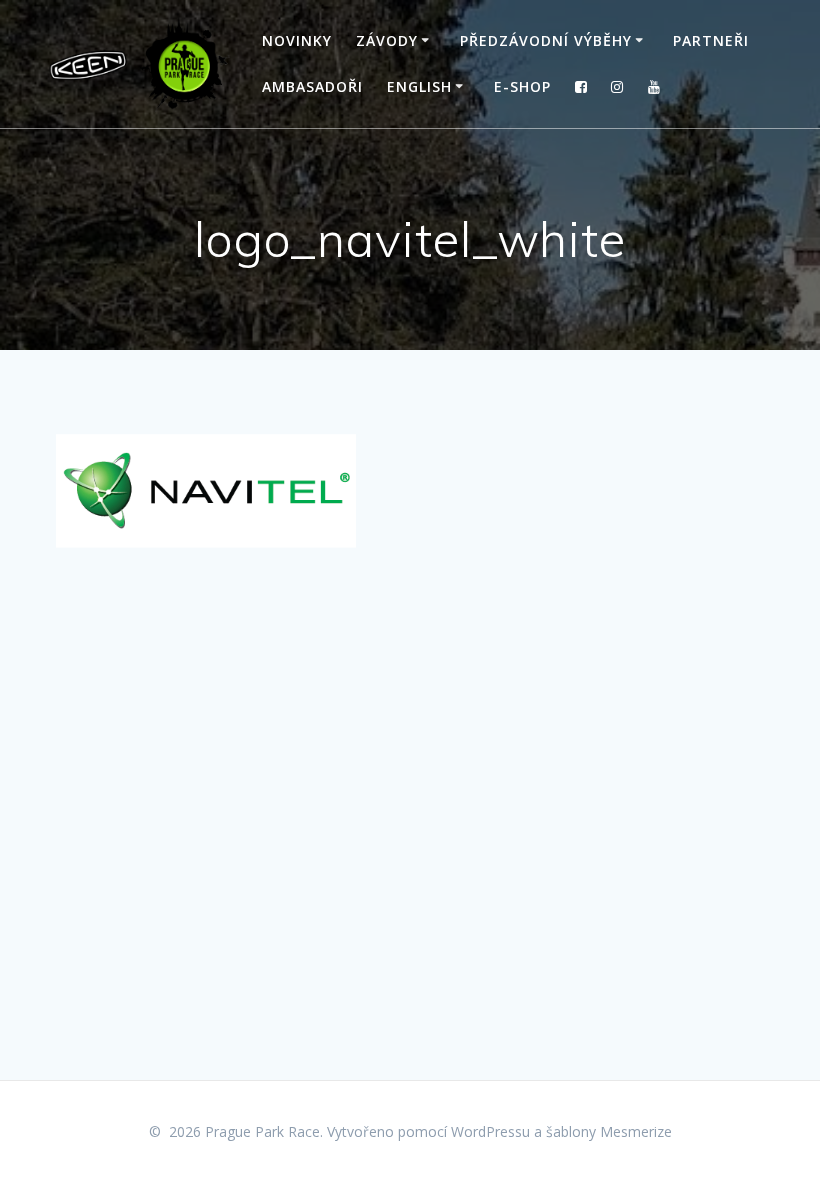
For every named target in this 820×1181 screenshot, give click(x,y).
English (419, 86)
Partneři (711, 40)
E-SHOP (522, 86)
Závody (387, 40)
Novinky (297, 40)
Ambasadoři (312, 86)
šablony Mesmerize (609, 1131)
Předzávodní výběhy (546, 40)
